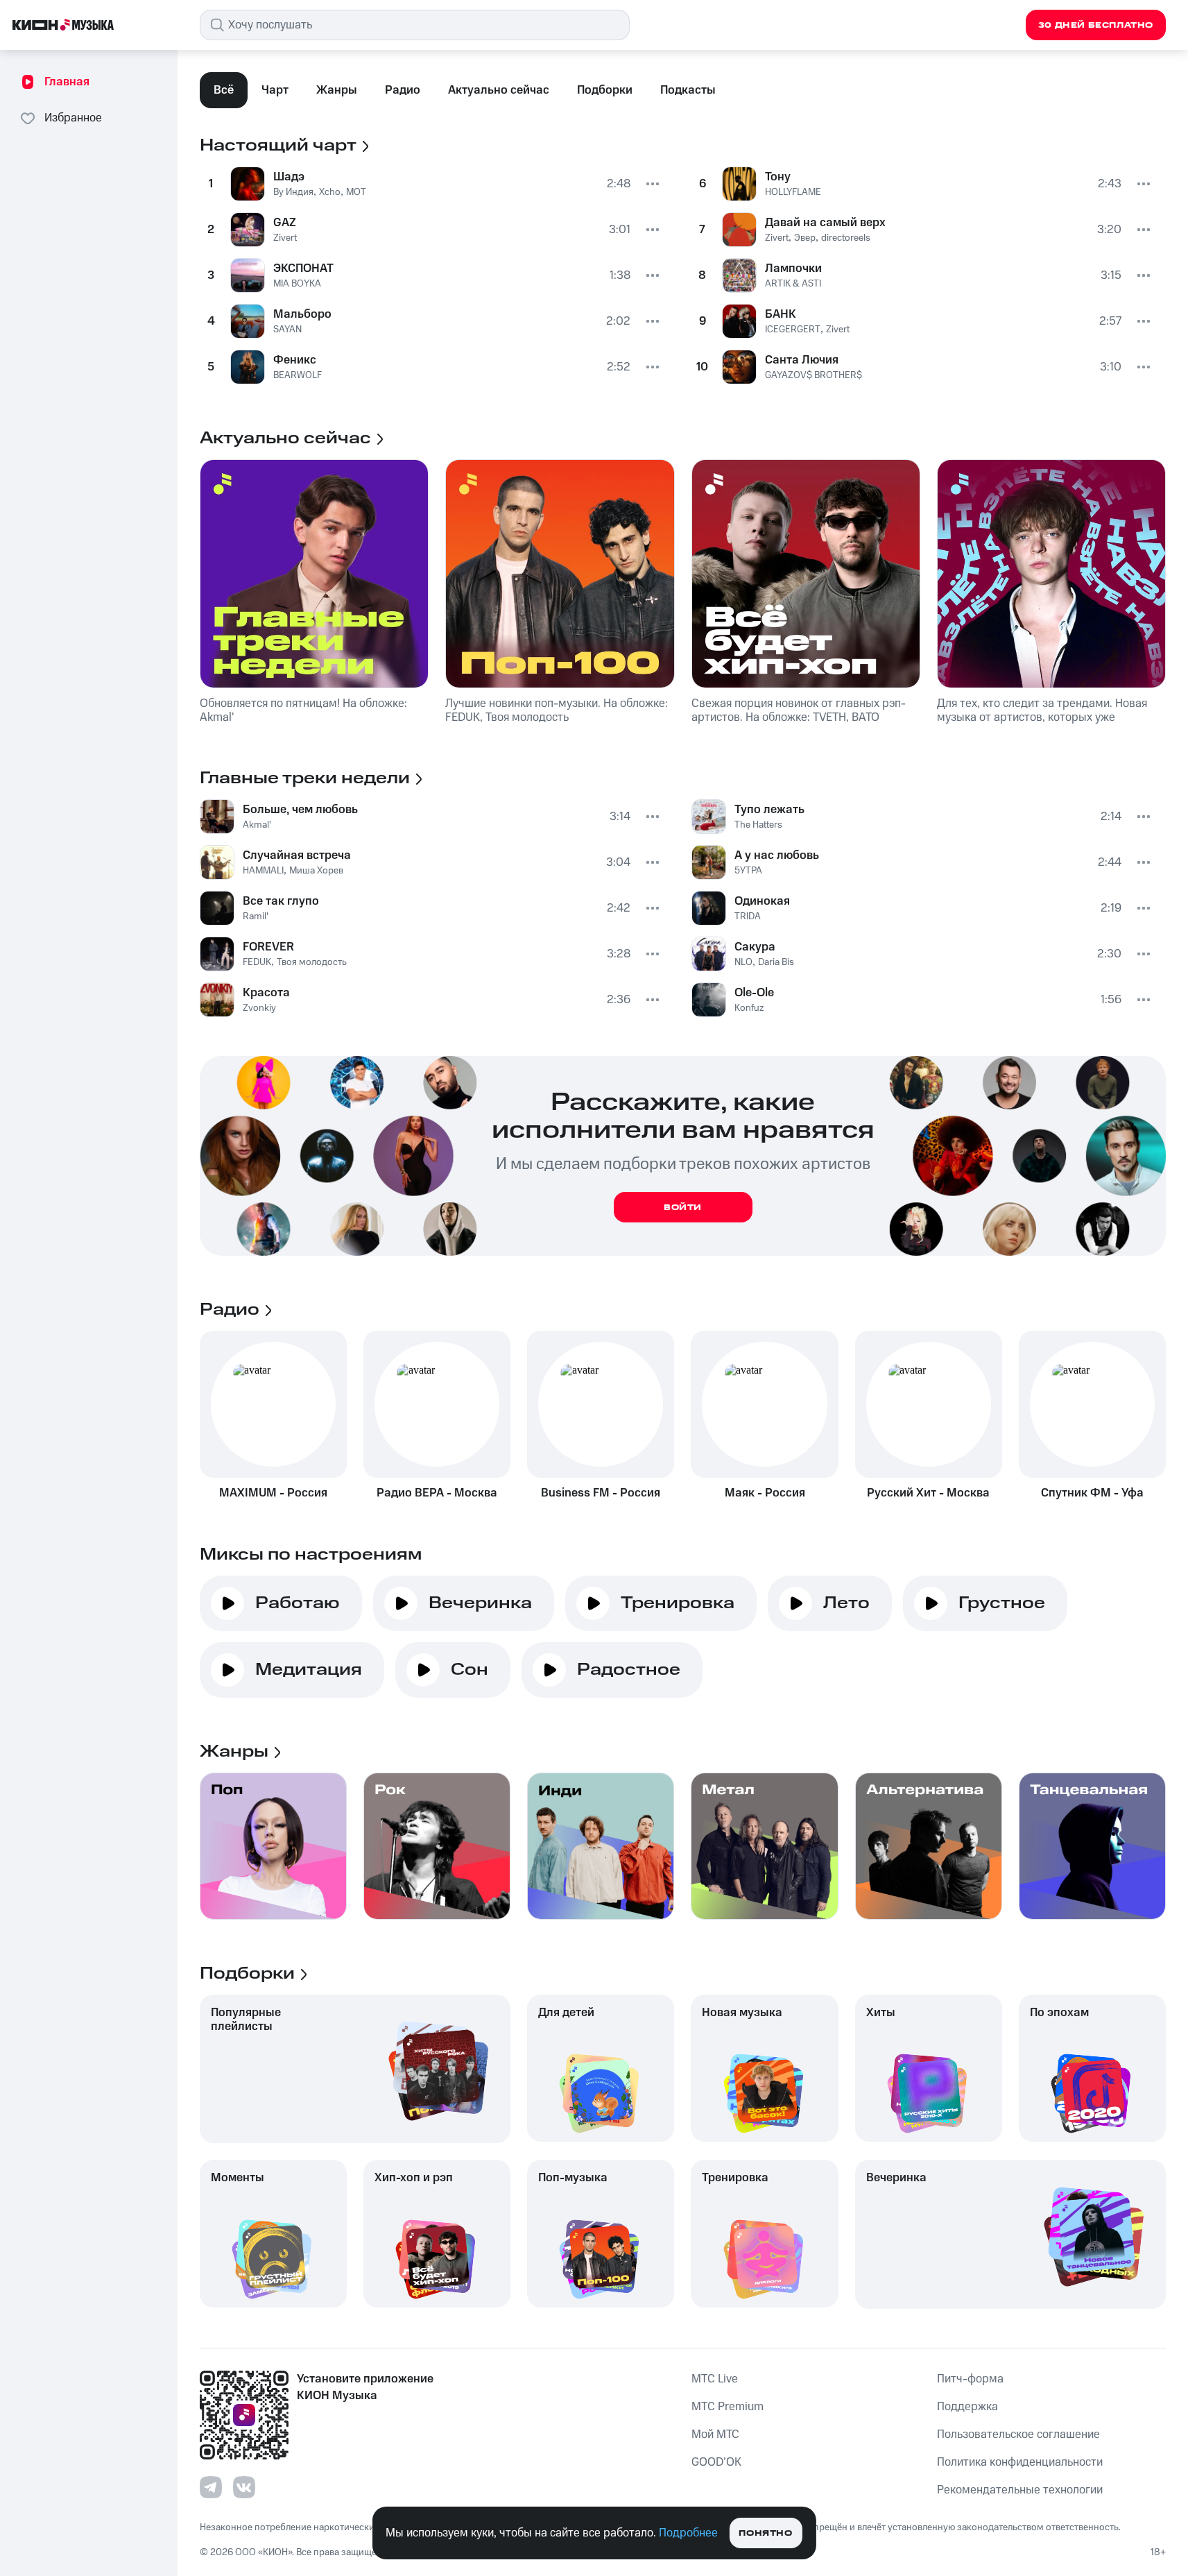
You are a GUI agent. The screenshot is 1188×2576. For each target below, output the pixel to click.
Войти (683, 1208)
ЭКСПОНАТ (303, 268)
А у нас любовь (777, 855)
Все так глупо (281, 901)
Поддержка (967, 2407)
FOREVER (268, 947)
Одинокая (762, 901)
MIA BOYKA (297, 284)
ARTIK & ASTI (793, 284)
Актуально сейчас (499, 90)
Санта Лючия (802, 360)
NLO (743, 962)
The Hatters (758, 825)
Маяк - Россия (765, 1493)
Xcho (330, 192)
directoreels (846, 238)
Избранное (73, 118)
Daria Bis (776, 962)
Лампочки (793, 268)
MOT (356, 192)
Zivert (285, 238)
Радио (403, 90)
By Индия (293, 192)
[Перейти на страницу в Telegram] (211, 2487)
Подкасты (688, 90)
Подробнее (688, 2533)
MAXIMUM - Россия (273, 1493)
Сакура (755, 947)
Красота (266, 993)
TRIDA (748, 916)
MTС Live (715, 2379)
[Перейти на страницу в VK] (244, 2487)
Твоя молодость (312, 962)
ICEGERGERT (793, 330)
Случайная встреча (297, 855)
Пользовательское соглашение (1018, 2434)
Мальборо (302, 314)
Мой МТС (715, 2434)
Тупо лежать (769, 810)
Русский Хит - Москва (928, 1493)
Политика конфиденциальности (1020, 2462)
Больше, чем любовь (300, 810)
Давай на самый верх (825, 223)
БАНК (781, 314)
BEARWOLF (298, 375)
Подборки (605, 90)
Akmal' (257, 825)
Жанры (337, 90)
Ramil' (256, 916)
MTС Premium (728, 2407)
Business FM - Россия (601, 1493)
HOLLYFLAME (793, 192)
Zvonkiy (259, 1008)
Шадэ (289, 177)
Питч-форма (970, 2379)
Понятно (765, 2533)
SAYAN (287, 330)
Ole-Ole (754, 993)
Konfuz (749, 1008)
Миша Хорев (316, 871)
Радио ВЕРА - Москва (437, 1493)
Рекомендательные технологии (1020, 2490)
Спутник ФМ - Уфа (1092, 1493)
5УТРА (748, 871)
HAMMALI (263, 871)
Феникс (295, 360)
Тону (778, 177)
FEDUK (257, 962)
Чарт (275, 90)
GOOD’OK (716, 2462)
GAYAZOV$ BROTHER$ (813, 375)
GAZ (285, 223)
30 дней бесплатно (1096, 25)
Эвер (805, 238)
